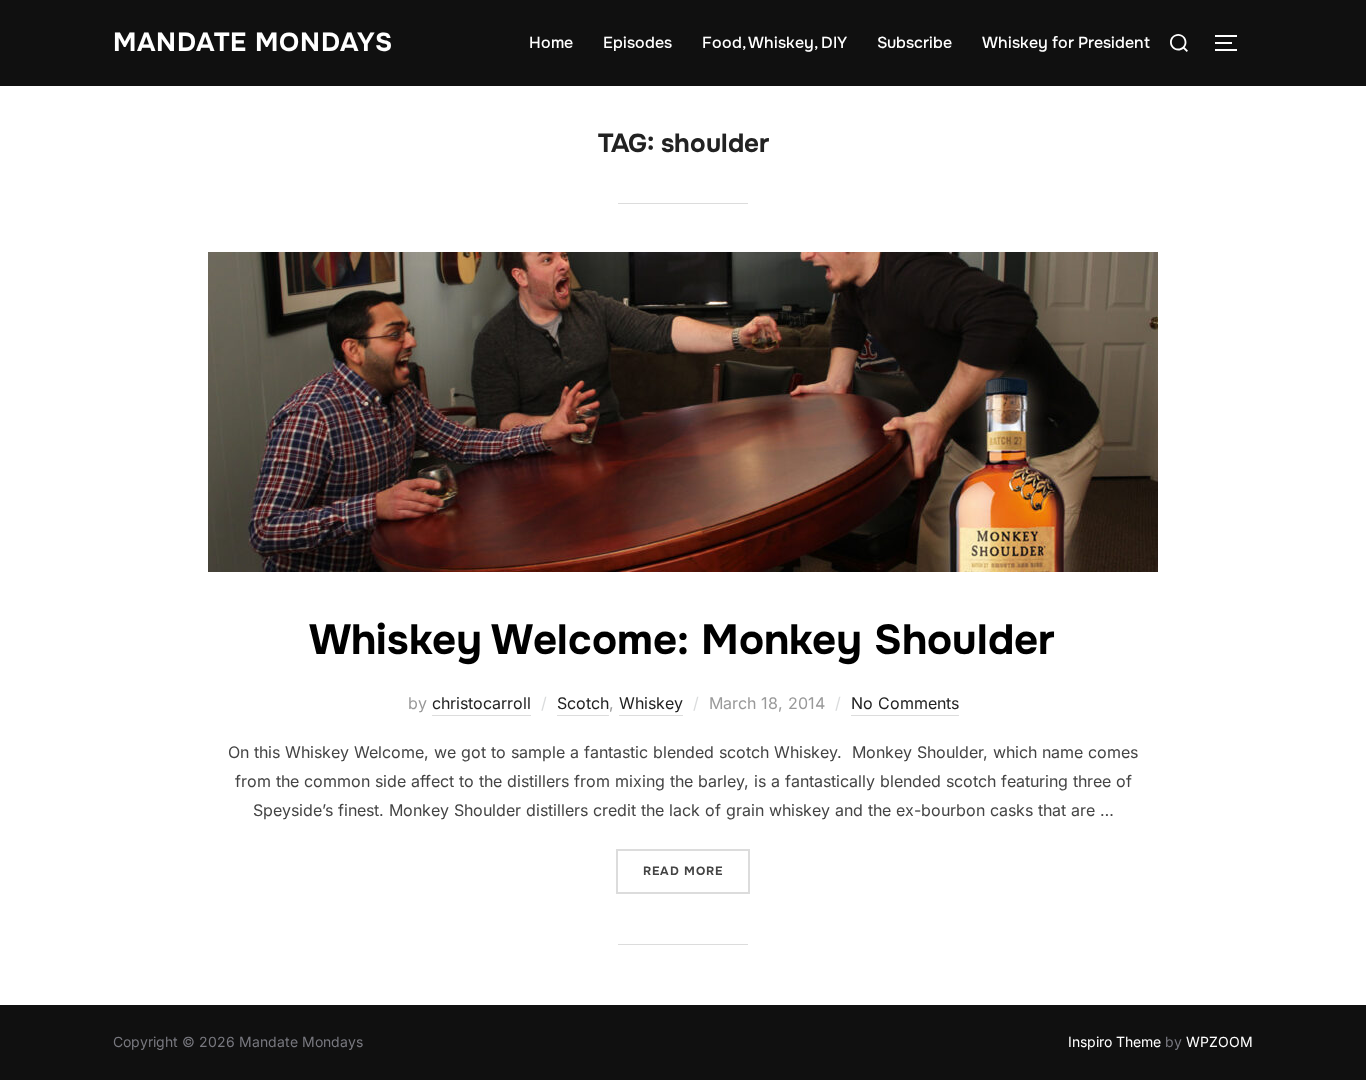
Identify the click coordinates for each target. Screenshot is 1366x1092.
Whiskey (651, 703)
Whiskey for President (1066, 42)
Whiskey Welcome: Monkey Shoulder (682, 640)
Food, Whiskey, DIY (774, 42)
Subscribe (914, 42)
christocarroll (481, 703)
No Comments (905, 703)
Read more (696, 870)
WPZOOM (1219, 1041)
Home (551, 42)
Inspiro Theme (1114, 1041)
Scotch (583, 703)
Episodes (637, 42)
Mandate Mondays (253, 42)
